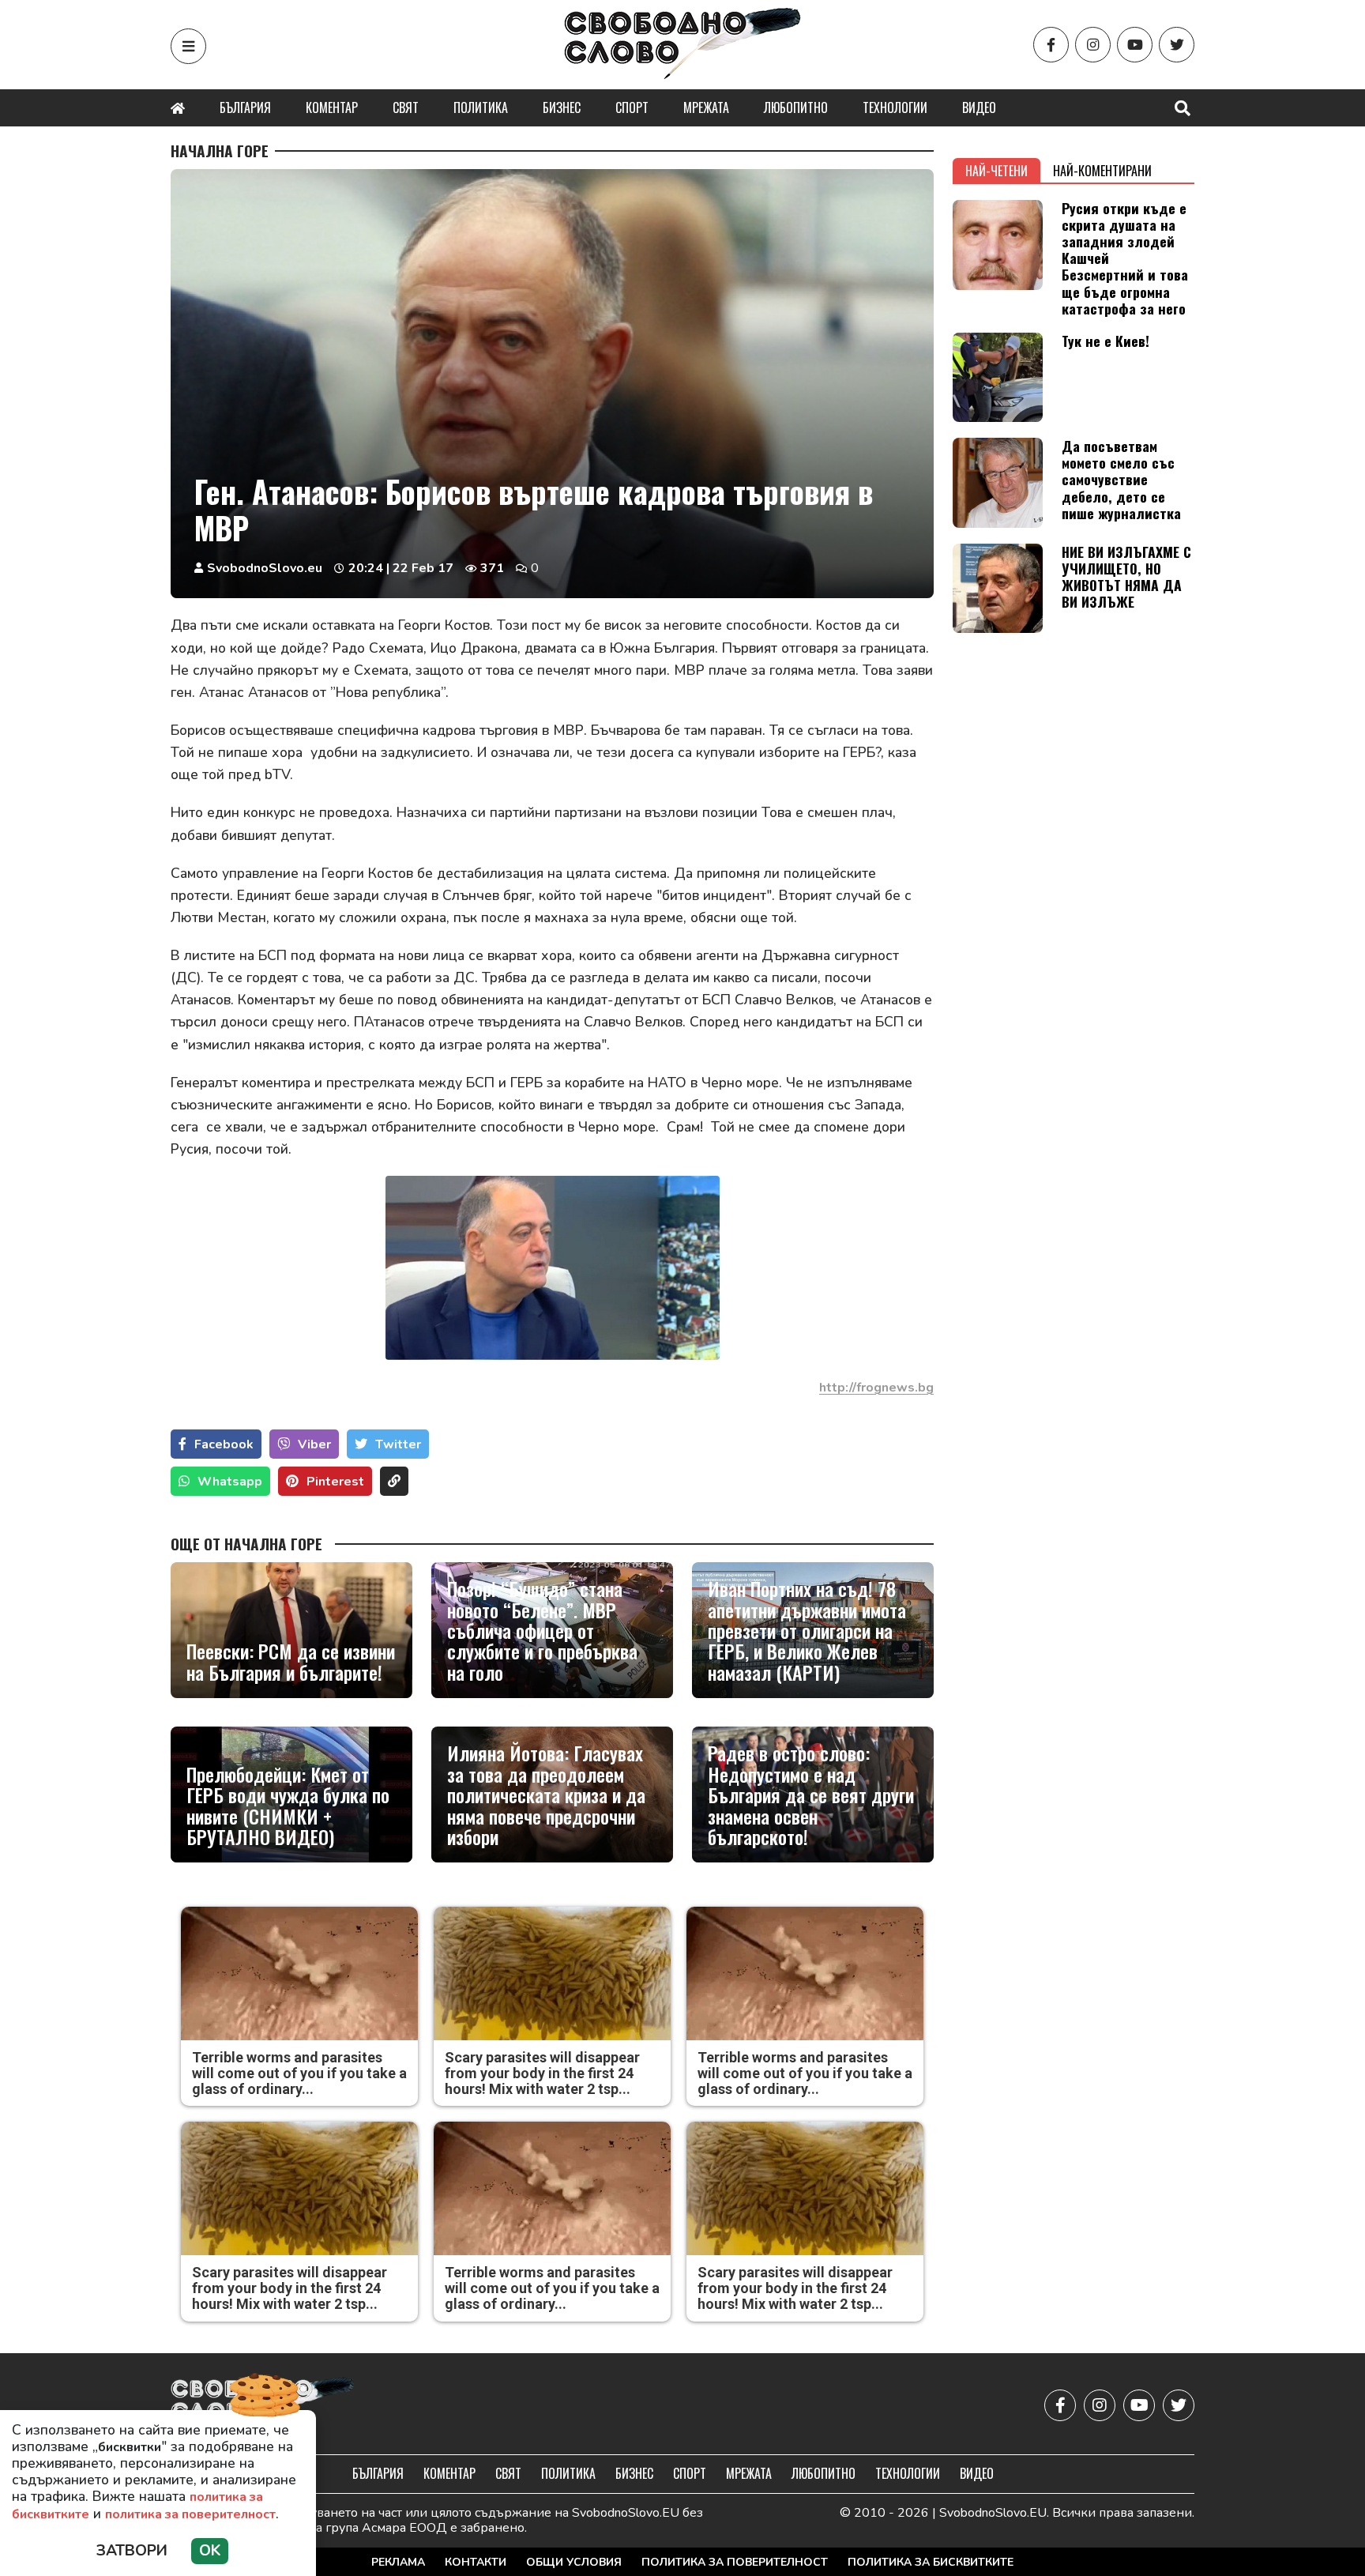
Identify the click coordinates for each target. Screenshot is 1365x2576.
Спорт (632, 107)
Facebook (224, 1444)
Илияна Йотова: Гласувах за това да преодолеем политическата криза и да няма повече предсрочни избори (546, 1795)
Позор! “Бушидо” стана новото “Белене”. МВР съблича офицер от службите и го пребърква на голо (542, 1630)
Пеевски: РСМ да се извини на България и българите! (291, 1661)
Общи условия (574, 2562)
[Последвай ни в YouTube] (1135, 45)
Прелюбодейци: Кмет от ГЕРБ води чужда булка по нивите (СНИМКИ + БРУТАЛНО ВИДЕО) (288, 1806)
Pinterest (335, 1482)
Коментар (332, 107)
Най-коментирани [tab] (1102, 171)
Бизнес (562, 107)
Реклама (398, 2562)
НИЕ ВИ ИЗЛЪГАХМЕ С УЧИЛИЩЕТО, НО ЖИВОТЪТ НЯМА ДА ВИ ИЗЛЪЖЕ (1126, 576)
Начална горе (220, 151)
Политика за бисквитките (931, 2562)
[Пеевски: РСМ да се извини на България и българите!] (291, 1630)
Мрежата (706, 107)
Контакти (476, 2562)
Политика (481, 107)
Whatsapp (230, 1482)
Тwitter (398, 1444)
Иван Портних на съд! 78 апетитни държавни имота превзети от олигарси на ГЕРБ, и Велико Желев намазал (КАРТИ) (807, 1630)
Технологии (895, 107)
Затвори (132, 2551)
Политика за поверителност (735, 2562)
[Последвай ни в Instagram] (1093, 45)
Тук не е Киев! (1106, 341)
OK (210, 2551)
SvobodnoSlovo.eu (265, 568)
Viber (314, 1444)
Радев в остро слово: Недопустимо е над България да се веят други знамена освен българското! (811, 1795)
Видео (979, 107)
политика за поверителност (190, 2514)
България (245, 107)
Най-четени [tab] (996, 171)
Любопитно (796, 107)
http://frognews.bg (876, 1388)
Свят (406, 107)
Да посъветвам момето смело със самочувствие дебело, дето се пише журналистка (1121, 479)
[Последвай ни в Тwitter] (1177, 45)
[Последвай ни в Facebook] (1051, 45)
